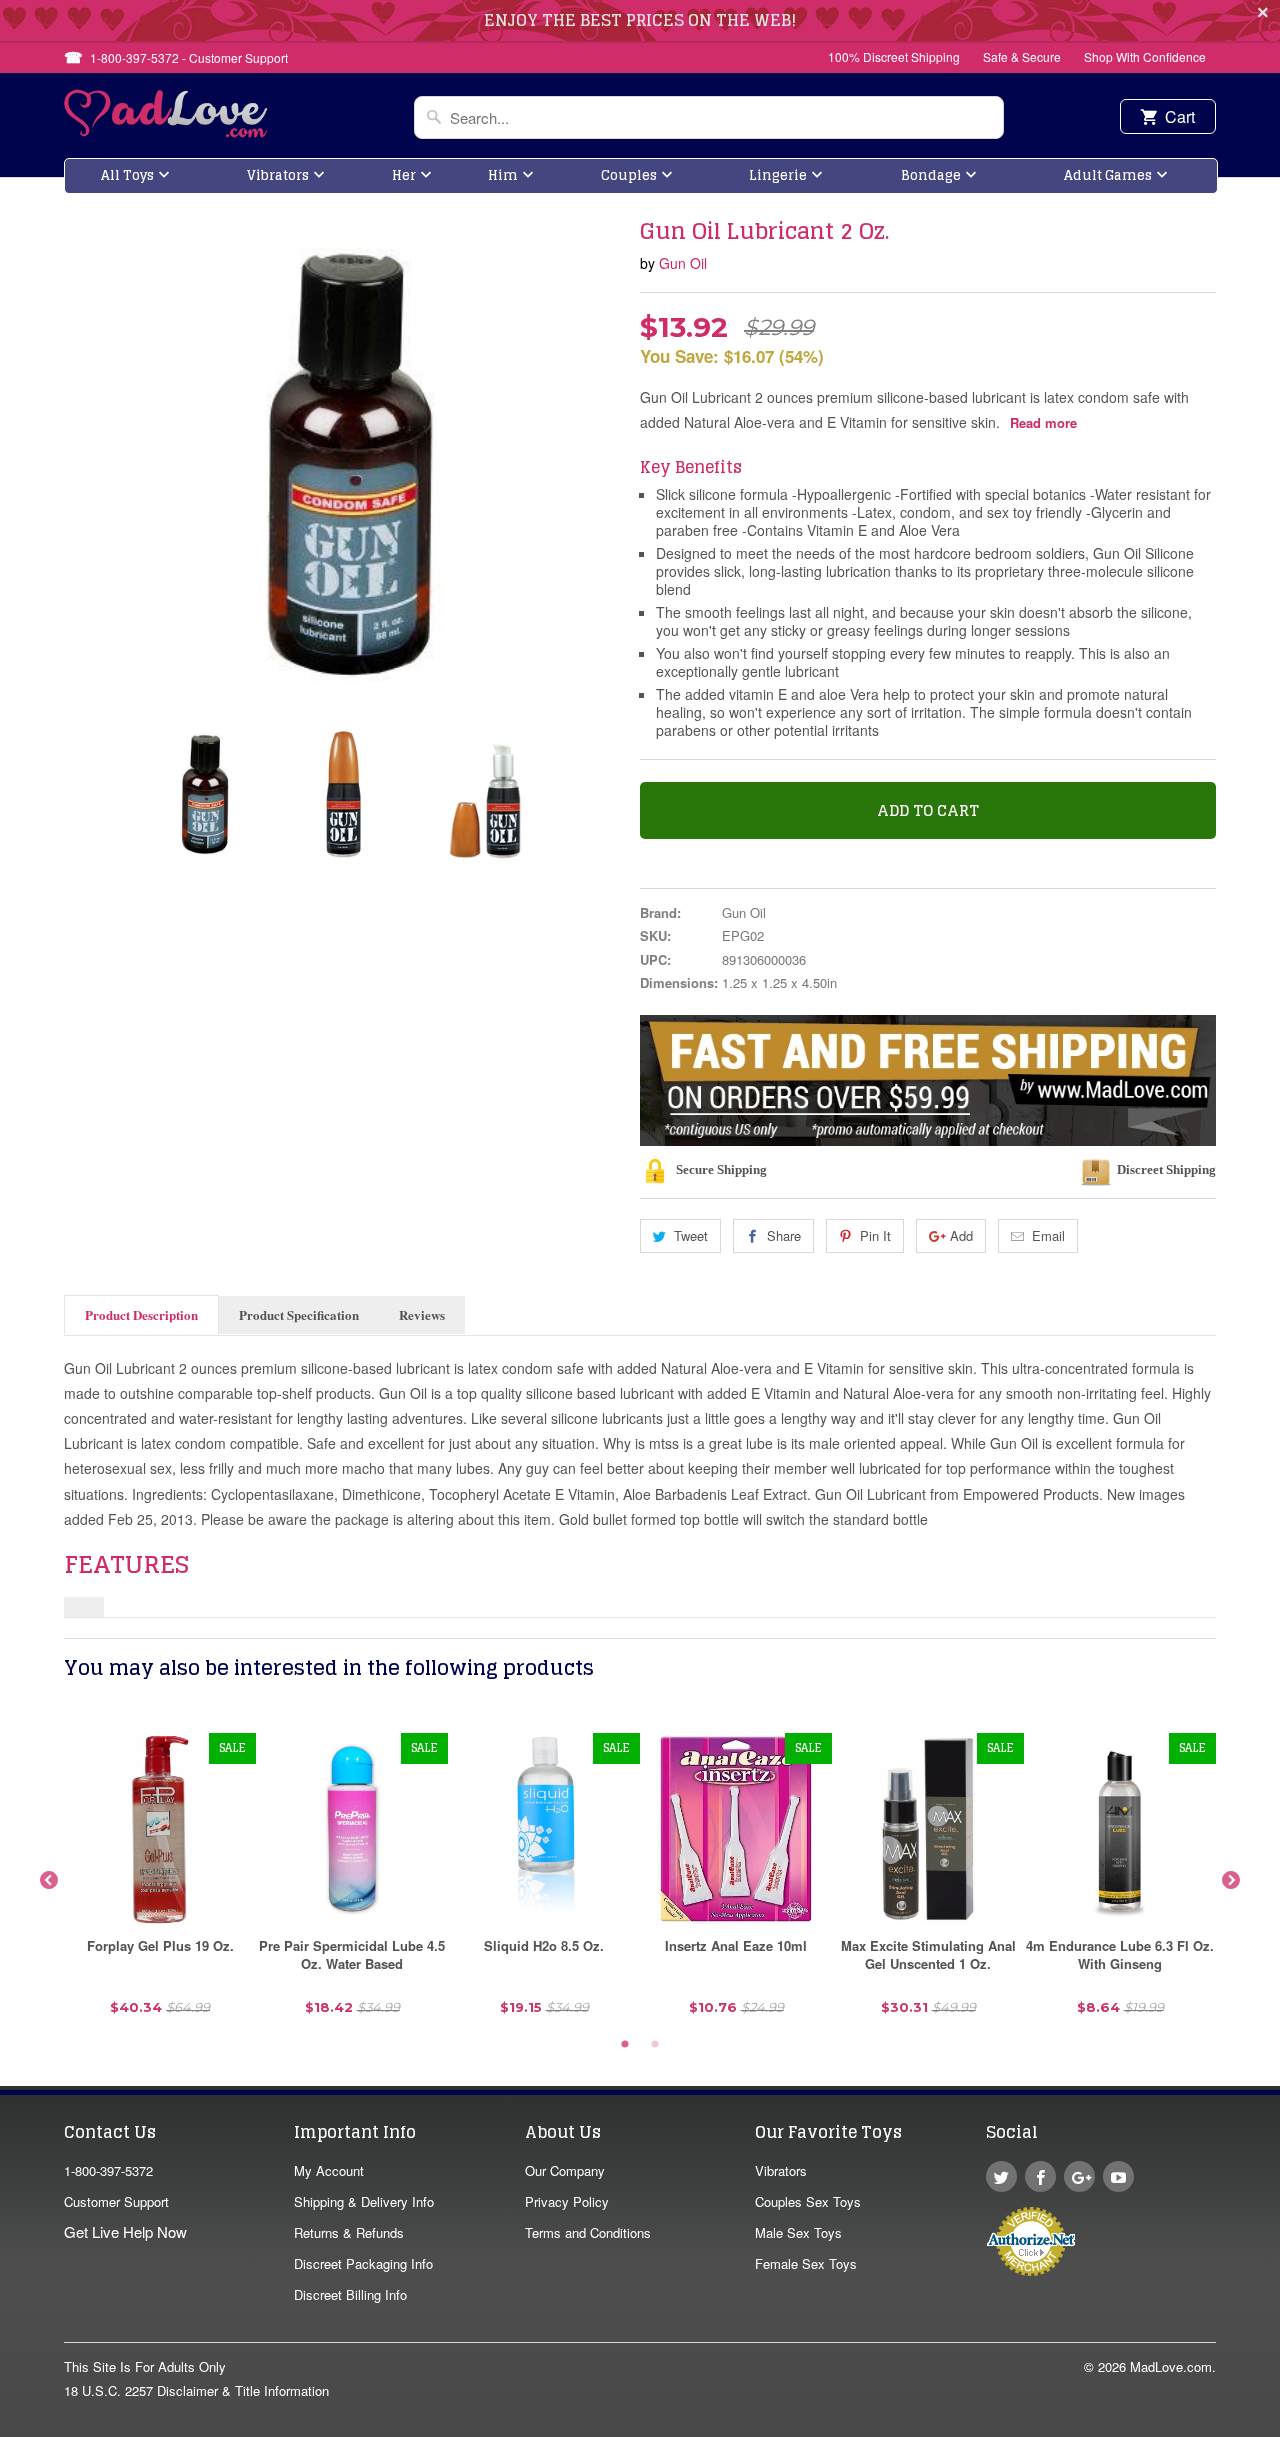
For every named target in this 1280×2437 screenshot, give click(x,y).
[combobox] (709, 117)
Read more (1043, 422)
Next (1231, 1881)
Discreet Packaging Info (363, 2263)
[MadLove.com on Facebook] (1040, 2176)
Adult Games (1108, 175)
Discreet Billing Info (350, 2294)
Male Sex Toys (798, 2232)
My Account (329, 2170)
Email (1048, 1235)
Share (784, 1235)
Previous (49, 1881)
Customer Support (116, 2201)
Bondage (931, 175)
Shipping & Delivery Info (364, 2201)
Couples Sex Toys (808, 2201)
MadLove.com (1171, 2366)
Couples (629, 175)
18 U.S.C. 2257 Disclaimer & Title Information (196, 2390)
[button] (1279, 2427)
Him (503, 175)
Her (404, 175)
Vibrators (278, 175)
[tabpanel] (160, 1881)
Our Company (565, 2170)
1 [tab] (625, 2045)
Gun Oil (683, 263)
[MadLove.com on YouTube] (1118, 2176)
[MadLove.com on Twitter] (1001, 2176)
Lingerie (778, 175)
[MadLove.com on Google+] (1079, 2176)
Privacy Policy (567, 2201)
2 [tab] (655, 2045)
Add (961, 1235)
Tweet (691, 1235)
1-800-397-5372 (108, 2170)
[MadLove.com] (166, 131)
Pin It (875, 1235)
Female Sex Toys (806, 2263)
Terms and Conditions (588, 2232)
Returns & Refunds (349, 2232)
